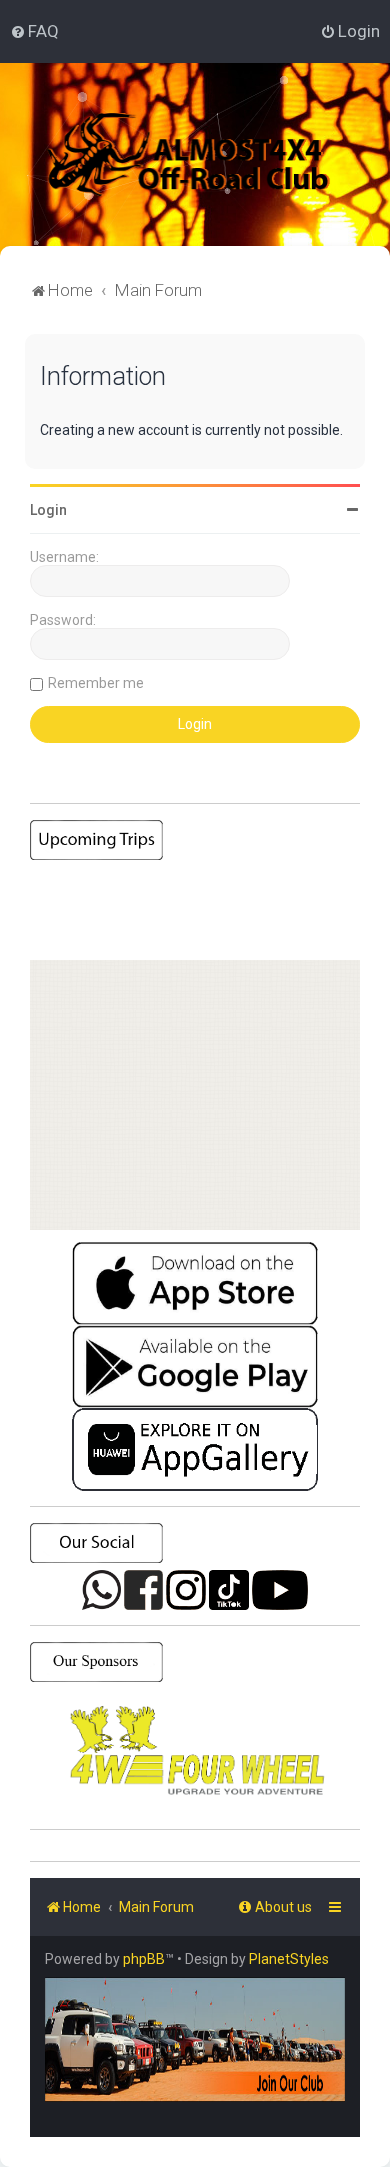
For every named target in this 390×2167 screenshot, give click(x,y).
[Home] (214, 154)
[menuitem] (34, 31)
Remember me (96, 683)
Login (48, 510)
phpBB (144, 1959)
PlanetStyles (289, 1959)
